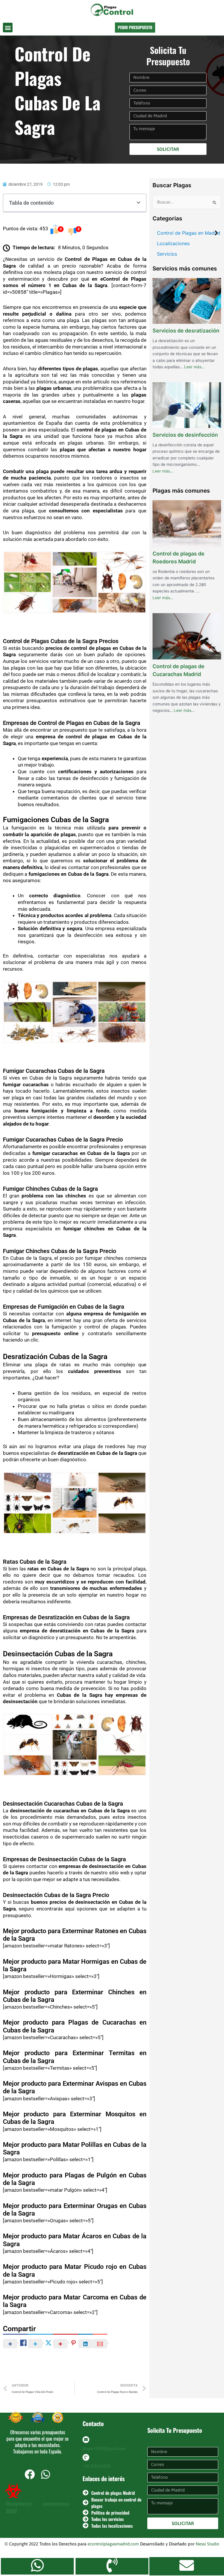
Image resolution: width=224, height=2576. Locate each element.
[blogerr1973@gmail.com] (86, 2440)
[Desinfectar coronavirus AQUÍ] (13, 2491)
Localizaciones (173, 243)
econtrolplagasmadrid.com (113, 2544)
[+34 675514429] (86, 2457)
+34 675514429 (96, 2466)
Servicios (167, 254)
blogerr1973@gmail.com (104, 2448)
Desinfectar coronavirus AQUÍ (38, 2507)
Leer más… (194, 366)
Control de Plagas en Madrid (189, 233)
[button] (8, 28)
